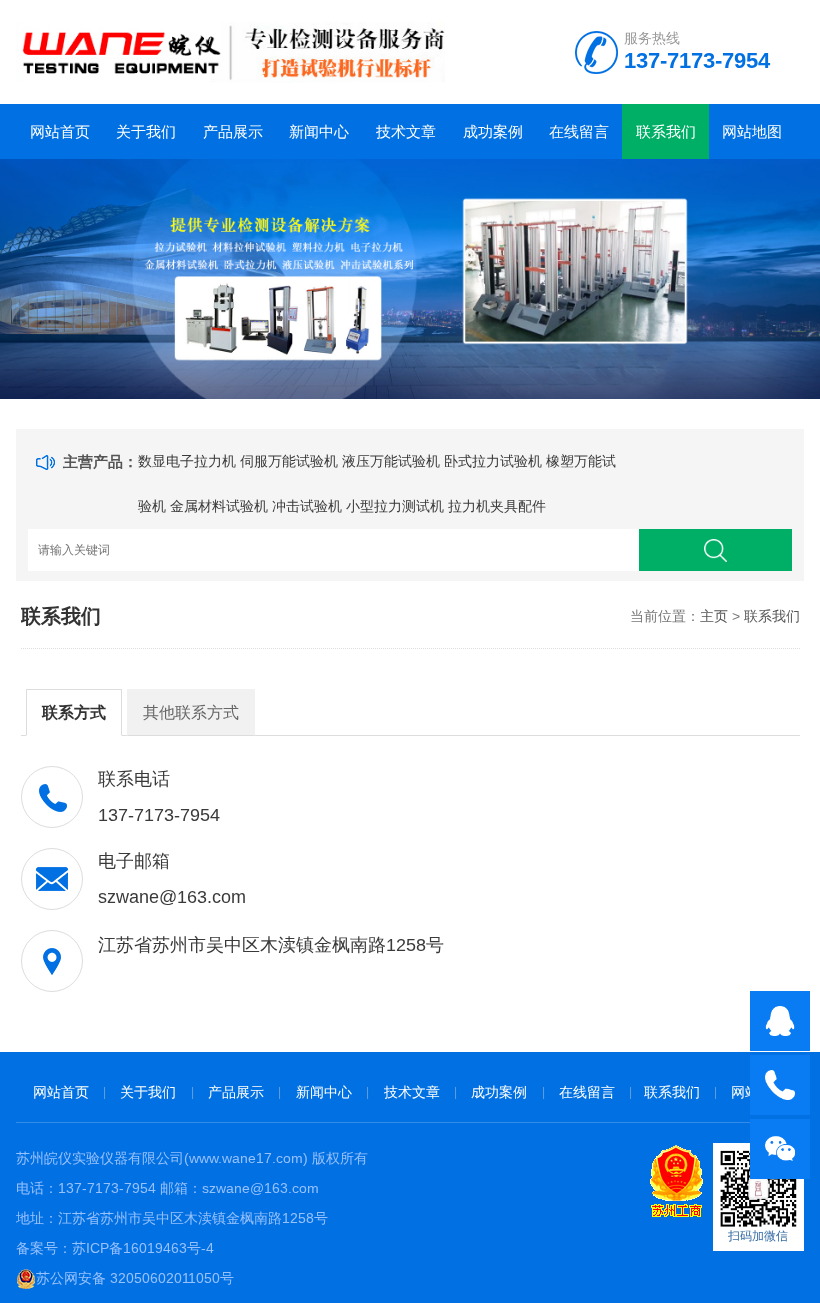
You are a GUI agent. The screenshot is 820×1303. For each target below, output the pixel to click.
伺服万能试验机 (289, 461)
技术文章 (406, 131)
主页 (714, 616)
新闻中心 (319, 131)
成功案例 (493, 131)
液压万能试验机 (391, 461)
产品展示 (233, 131)
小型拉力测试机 (395, 506)
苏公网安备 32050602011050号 (135, 1278)
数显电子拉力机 (187, 461)
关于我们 (146, 131)
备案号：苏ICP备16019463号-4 (115, 1248)
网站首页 (60, 131)
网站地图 (752, 131)
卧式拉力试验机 (493, 461)
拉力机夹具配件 (497, 506)
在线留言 (579, 131)
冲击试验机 (307, 506)
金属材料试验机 (219, 506)
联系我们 (666, 131)
